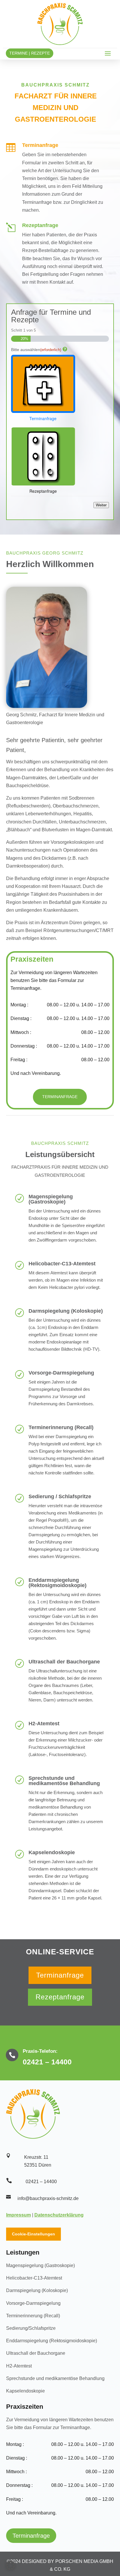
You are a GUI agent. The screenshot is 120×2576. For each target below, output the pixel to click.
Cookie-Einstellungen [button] (33, 2234)
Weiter (101, 505)
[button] (10, 2566)
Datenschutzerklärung (59, 2215)
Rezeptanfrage (60, 1997)
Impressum (18, 2215)
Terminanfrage (60, 1097)
